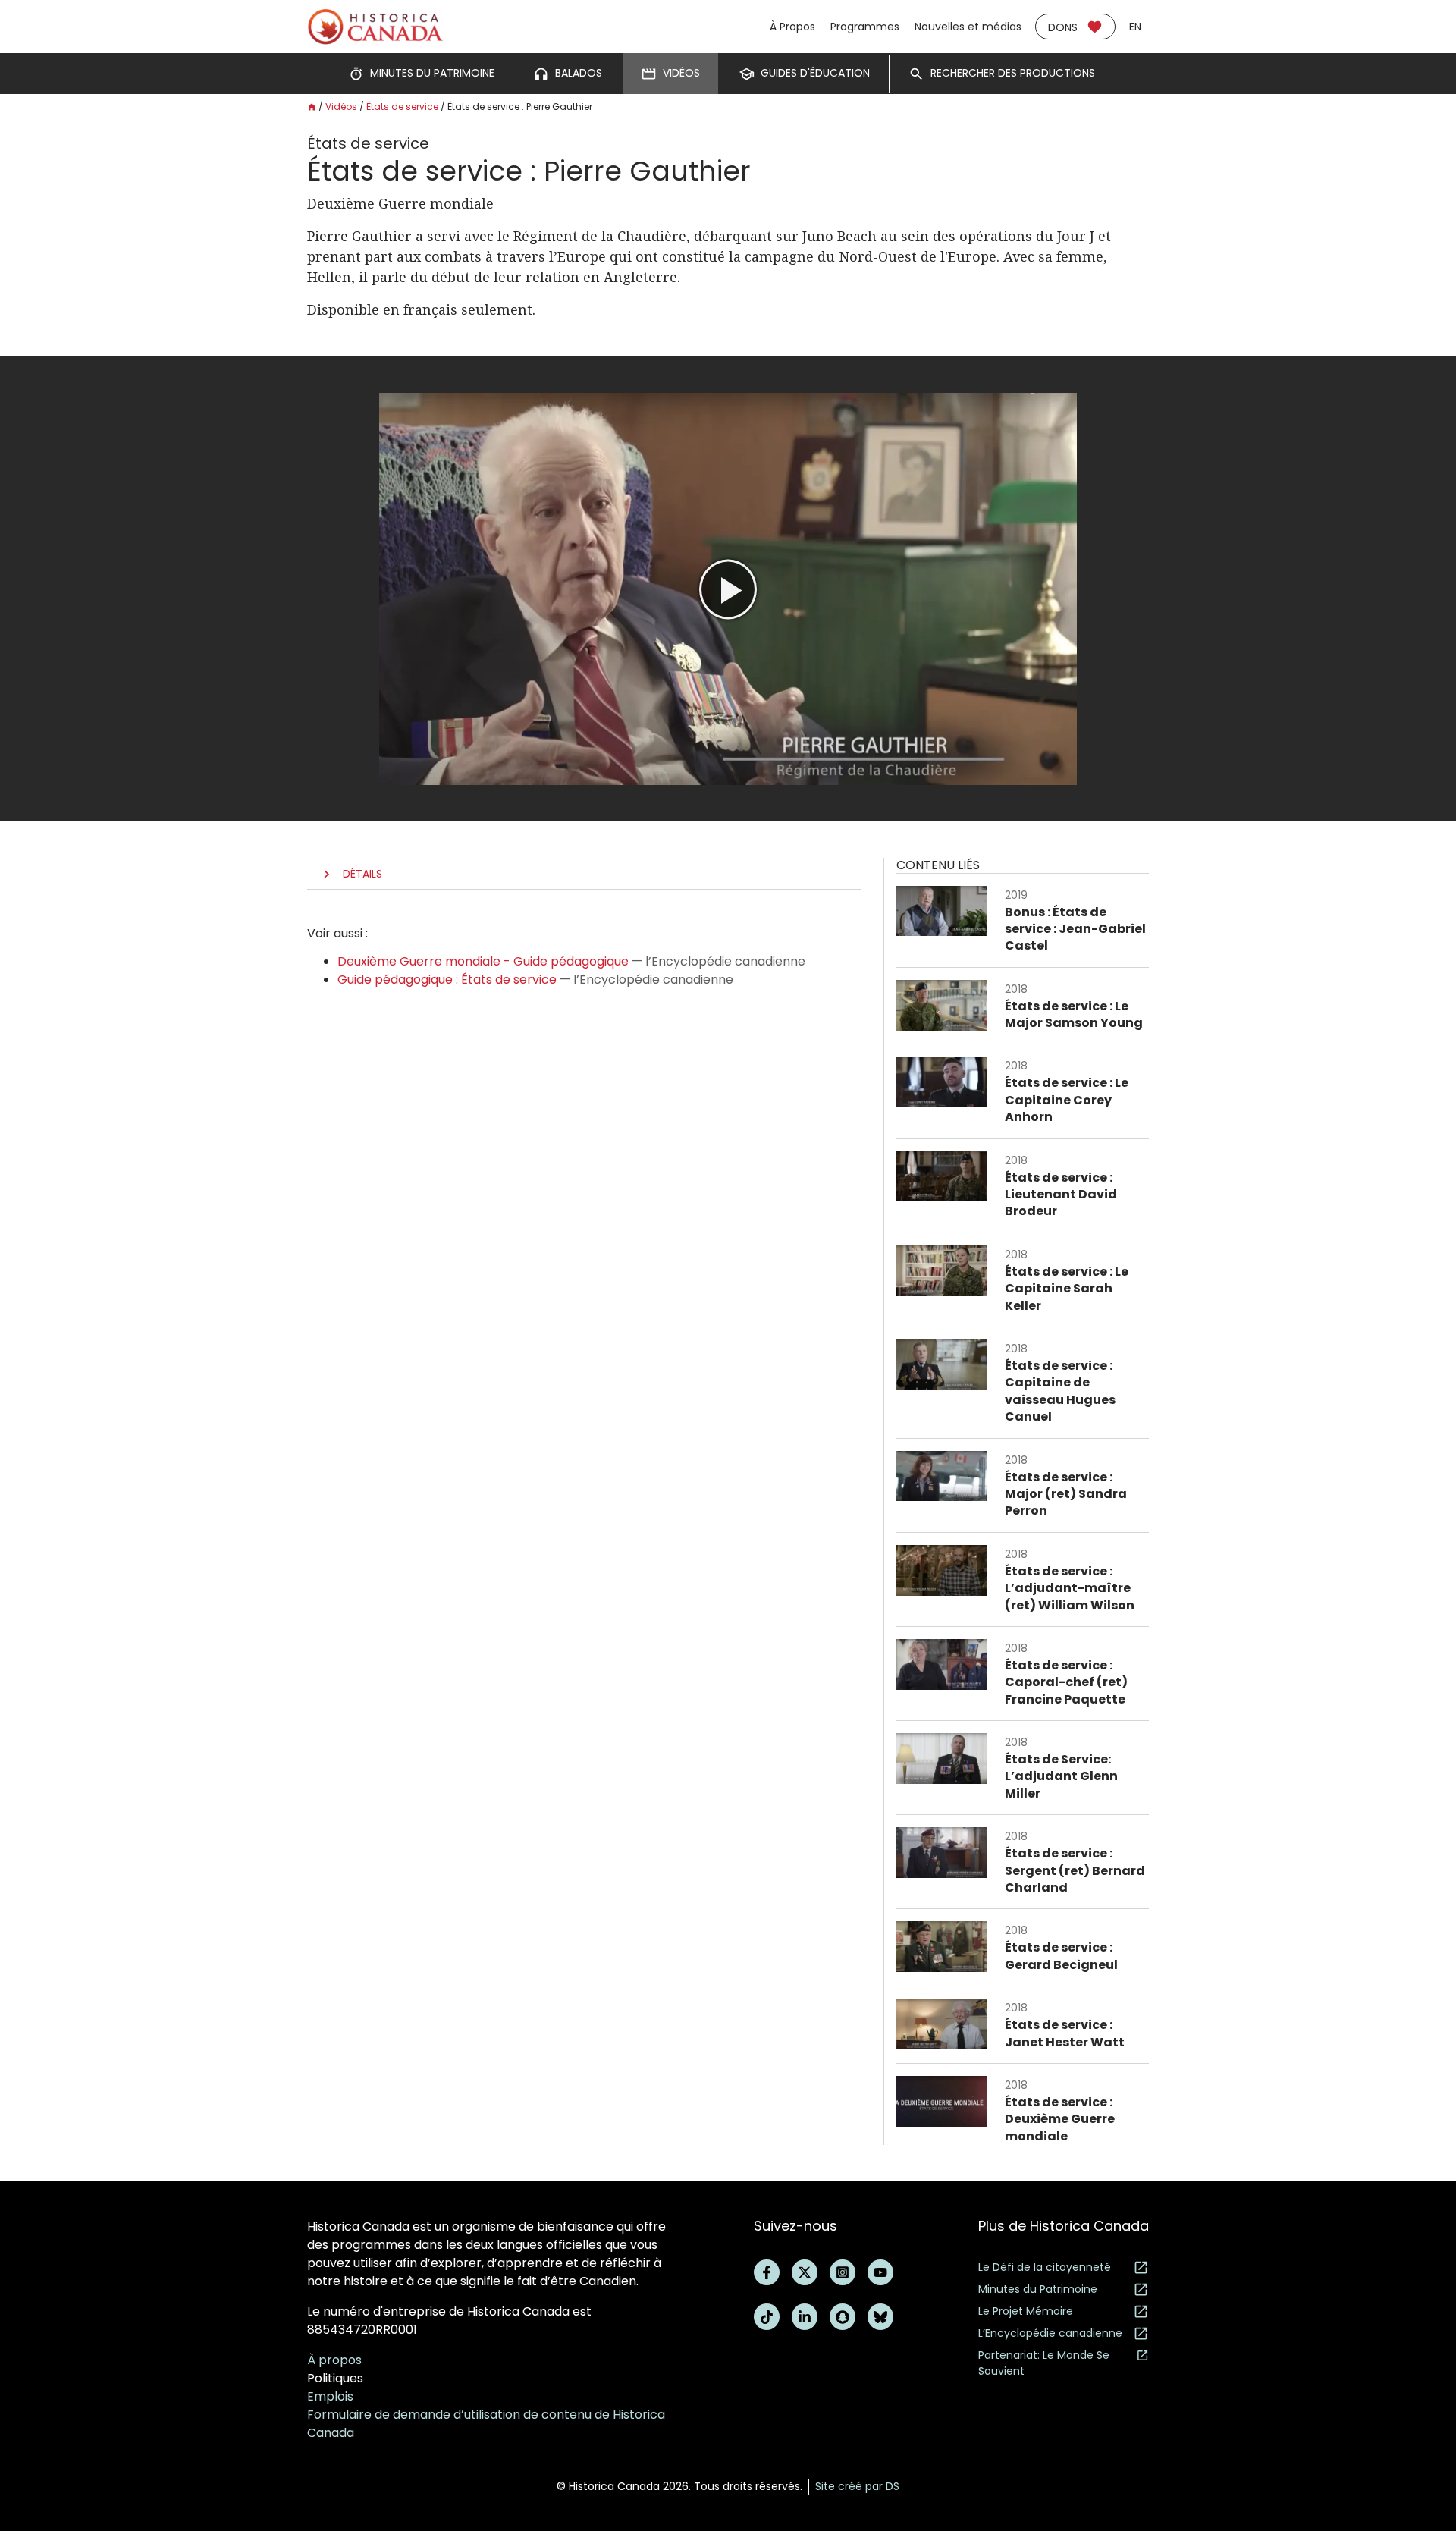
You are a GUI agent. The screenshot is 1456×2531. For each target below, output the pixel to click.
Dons (1063, 27)
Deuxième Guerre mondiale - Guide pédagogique (483, 961)
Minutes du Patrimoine (1038, 2289)
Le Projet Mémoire (1026, 2311)
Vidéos (341, 107)
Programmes (865, 27)
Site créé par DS (857, 2486)
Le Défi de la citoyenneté (1045, 2267)
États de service (402, 107)
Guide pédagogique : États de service (447, 980)
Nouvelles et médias (968, 27)
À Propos (792, 27)
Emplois (330, 2396)
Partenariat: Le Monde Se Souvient (1044, 2363)
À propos (334, 2360)
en (1135, 27)
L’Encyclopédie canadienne (1050, 2333)
